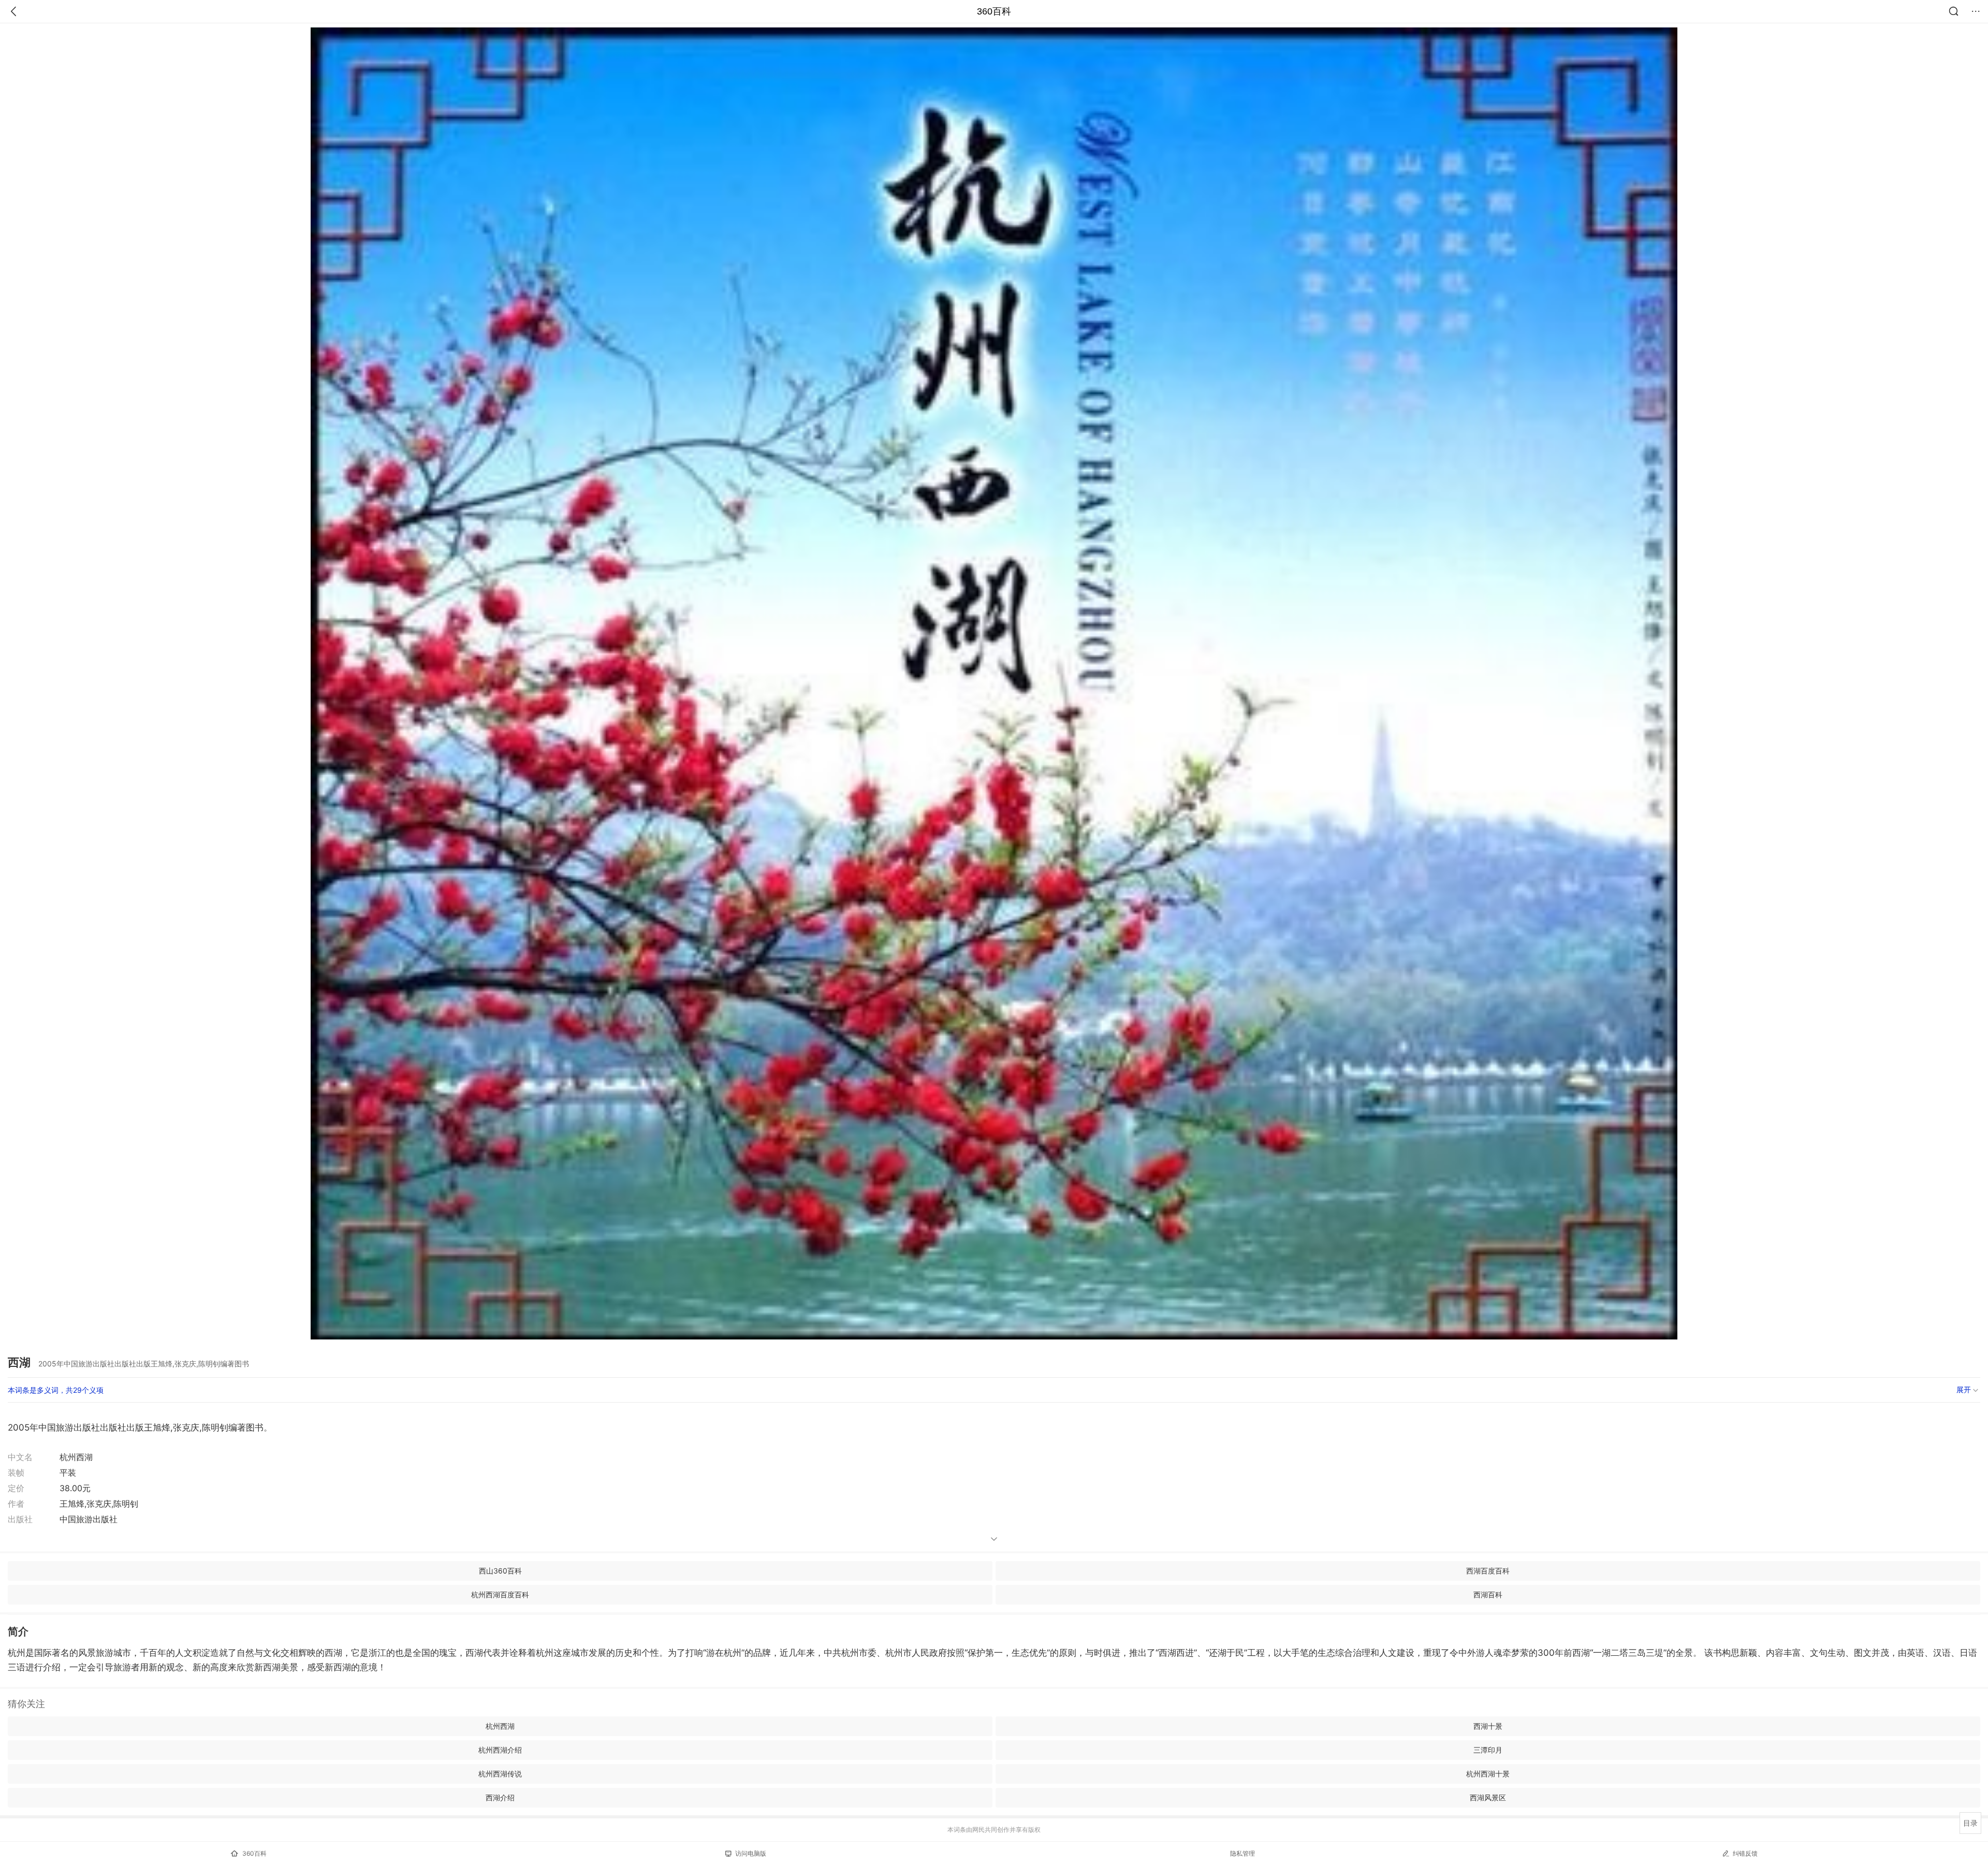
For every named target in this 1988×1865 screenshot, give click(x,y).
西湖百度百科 (1488, 1571)
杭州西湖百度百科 (500, 1594)
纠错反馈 (1745, 1853)
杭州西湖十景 (1488, 1774)
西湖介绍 (500, 1797)
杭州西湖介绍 (500, 1750)
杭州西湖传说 (500, 1774)
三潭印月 (1488, 1750)
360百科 (994, 11)
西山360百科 (500, 1571)
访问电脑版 (751, 1853)
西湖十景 (1488, 1726)
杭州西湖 (500, 1726)
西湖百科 (1488, 1594)
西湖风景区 (1488, 1797)
